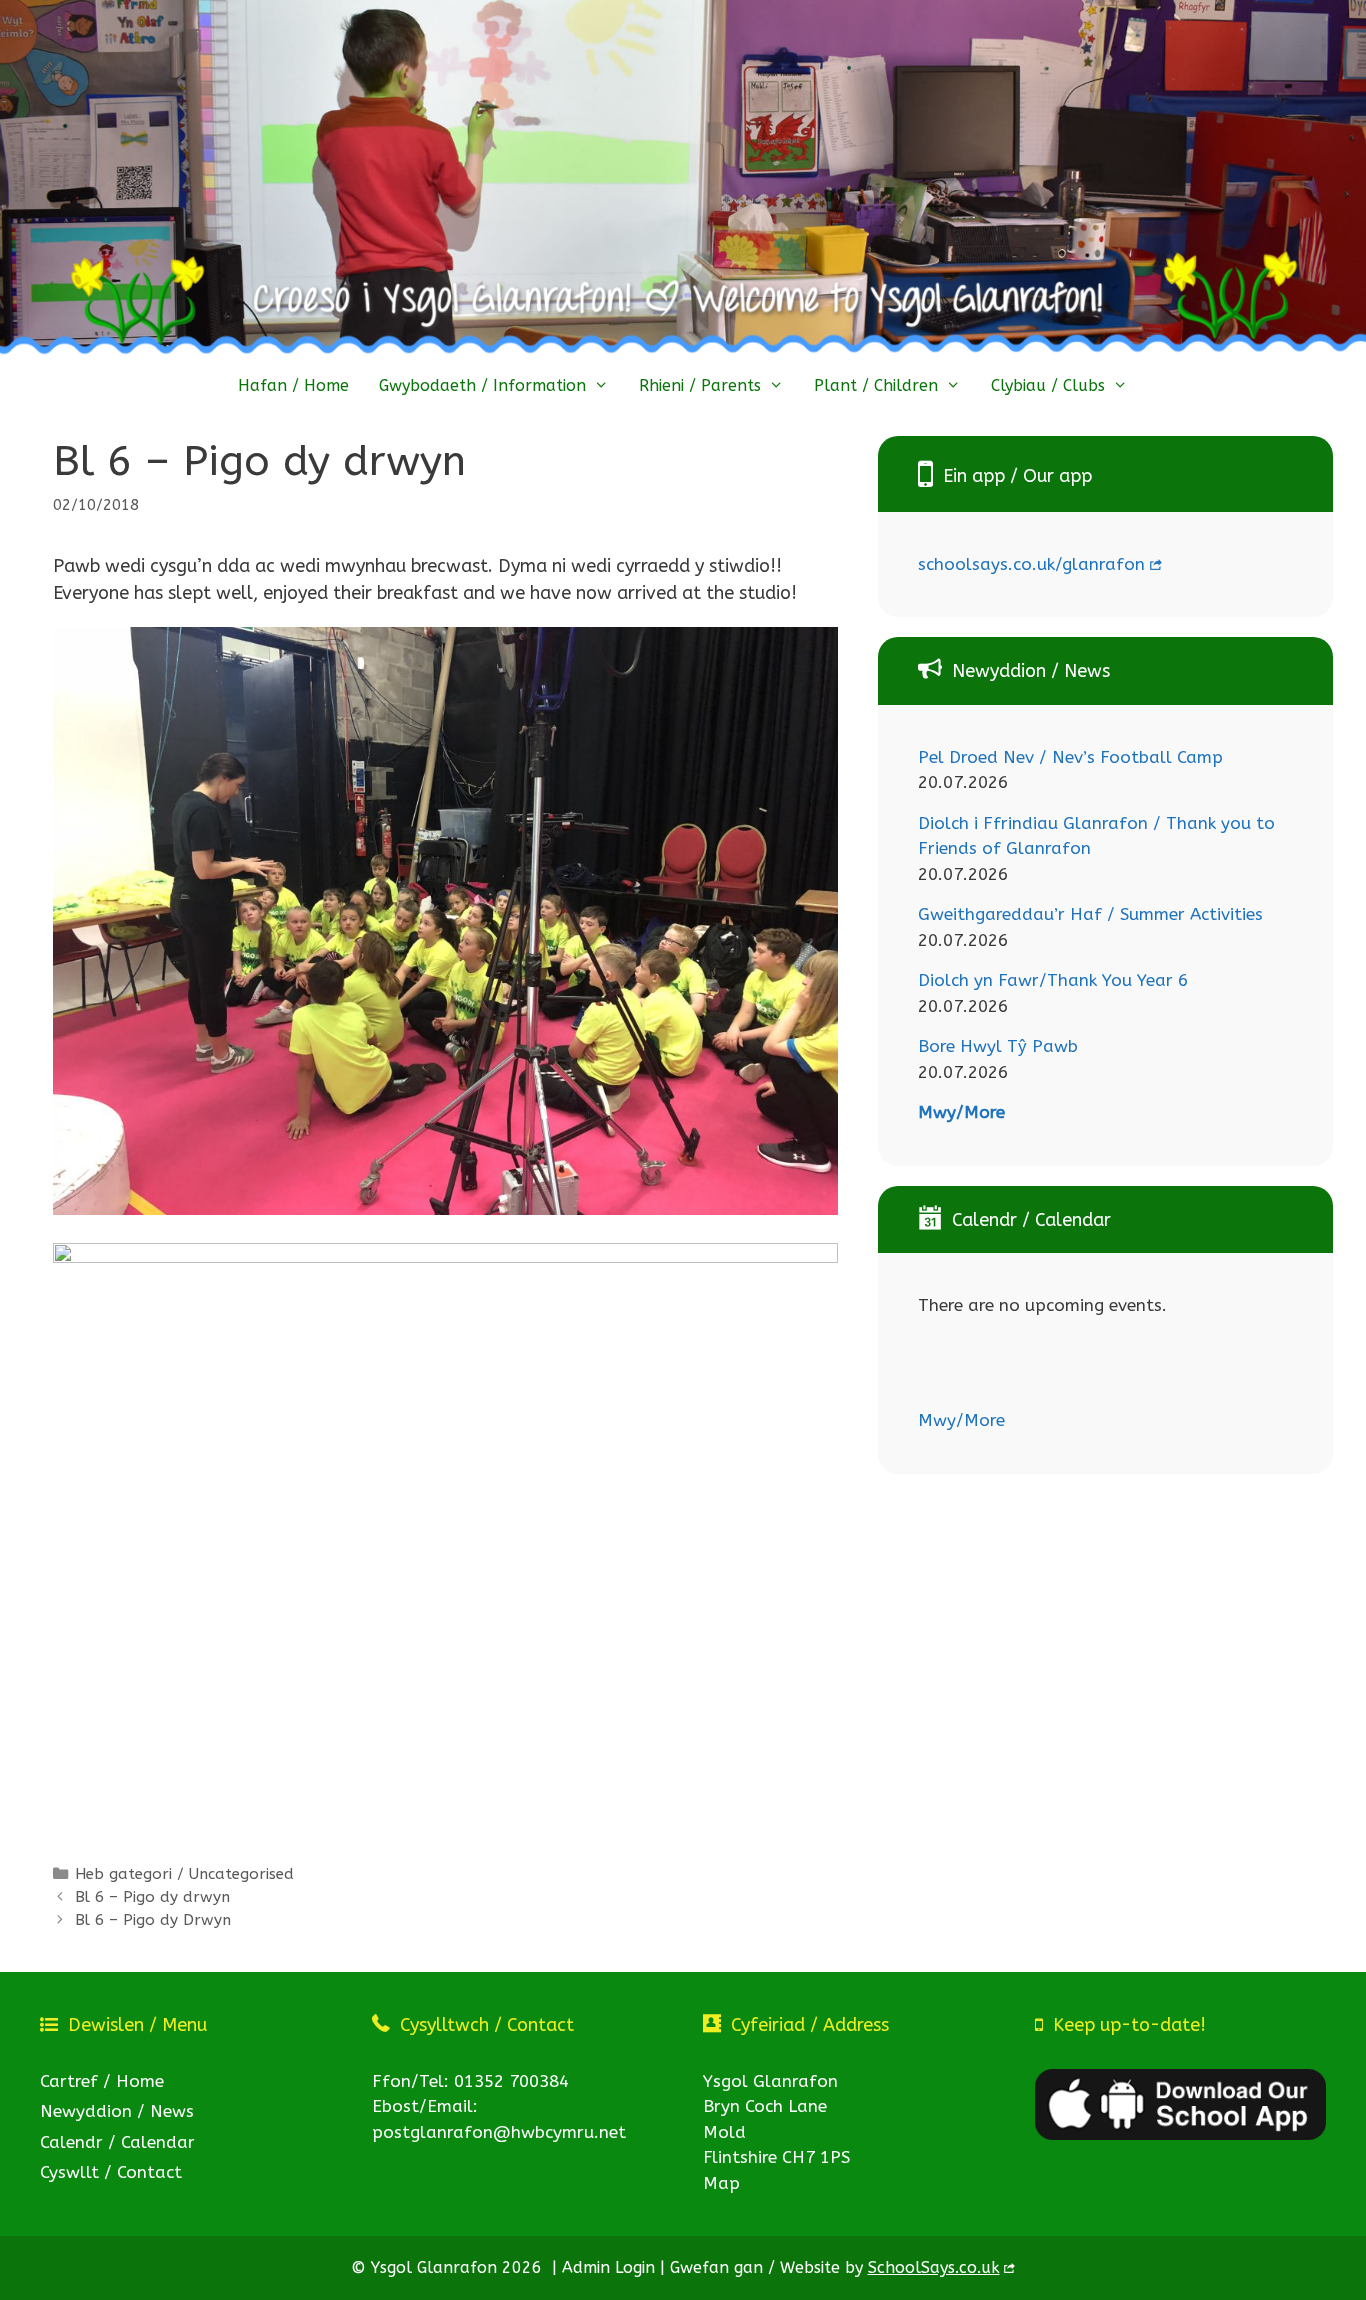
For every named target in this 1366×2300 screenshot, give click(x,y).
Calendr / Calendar (117, 2142)
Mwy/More (961, 1112)
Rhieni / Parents (700, 385)
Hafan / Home (293, 385)
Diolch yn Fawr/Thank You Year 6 (1053, 980)
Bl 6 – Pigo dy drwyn (152, 1897)
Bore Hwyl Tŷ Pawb (998, 1046)
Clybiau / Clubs (1048, 385)
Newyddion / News (117, 2111)
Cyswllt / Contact (111, 2172)
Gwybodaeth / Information (482, 385)
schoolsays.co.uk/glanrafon (1031, 564)
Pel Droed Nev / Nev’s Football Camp (1070, 757)
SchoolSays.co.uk (934, 2267)
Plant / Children (876, 385)
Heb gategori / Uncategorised (184, 1874)
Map (721, 2183)
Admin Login (608, 2267)
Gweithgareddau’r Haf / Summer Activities (1090, 914)
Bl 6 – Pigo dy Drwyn (153, 1920)
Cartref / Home (102, 2081)
